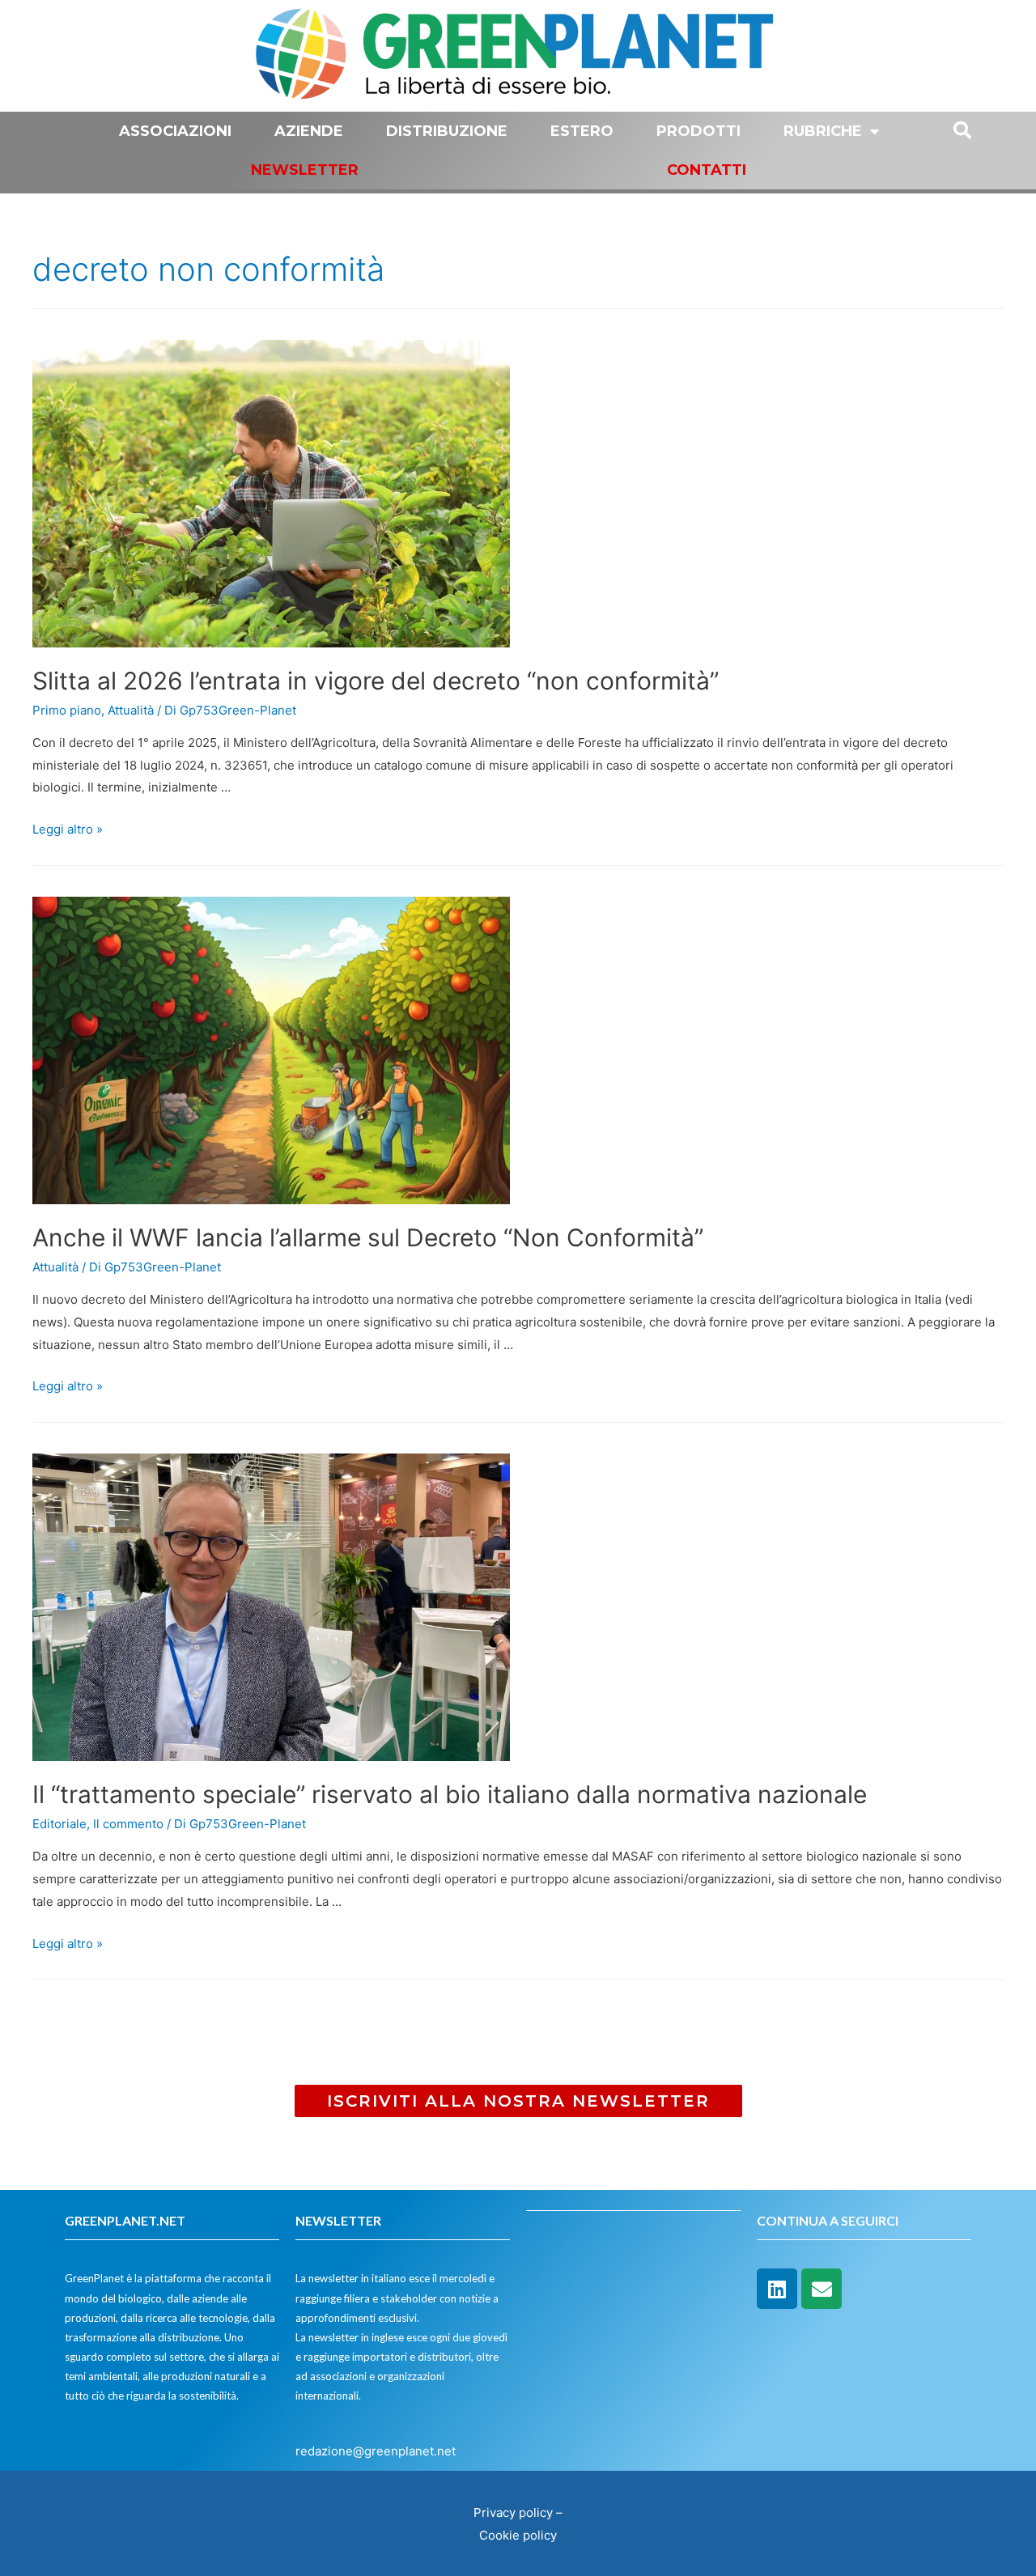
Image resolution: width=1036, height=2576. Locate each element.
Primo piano (67, 710)
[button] (518, 2101)
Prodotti (698, 131)
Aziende (309, 131)
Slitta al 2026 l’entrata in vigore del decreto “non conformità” (376, 681)
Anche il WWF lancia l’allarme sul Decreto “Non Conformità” (368, 1237)
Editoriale (59, 1824)
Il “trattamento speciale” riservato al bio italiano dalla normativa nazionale (450, 1794)
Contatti (707, 170)
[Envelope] (822, 2289)
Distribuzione (447, 131)
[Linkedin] (777, 2289)
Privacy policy (513, 2512)
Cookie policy (518, 2535)
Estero (582, 131)
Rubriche (823, 131)
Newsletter (305, 170)
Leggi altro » (68, 829)
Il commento (128, 1824)
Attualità (131, 710)
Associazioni (175, 131)
